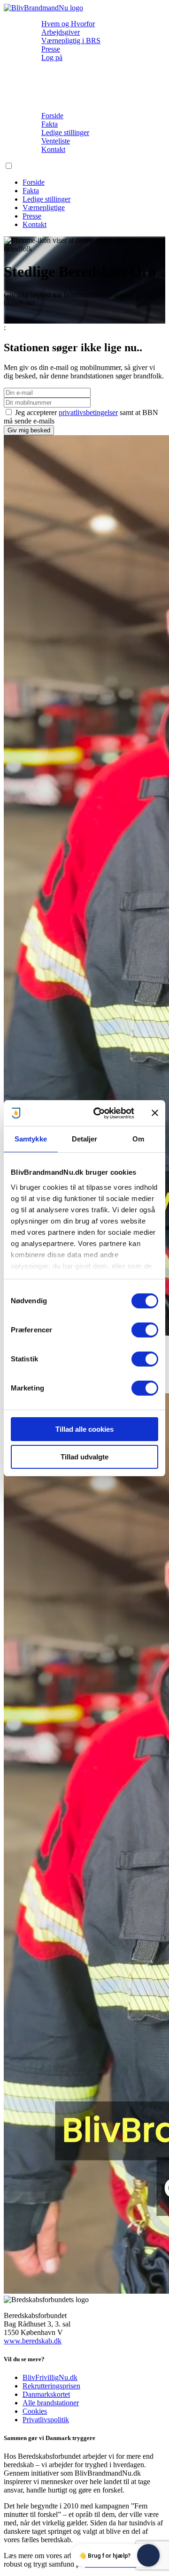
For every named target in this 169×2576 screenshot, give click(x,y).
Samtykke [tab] (31, 1139)
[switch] (145, 1330)
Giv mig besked (29, 430)
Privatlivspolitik (46, 2420)
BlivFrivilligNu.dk (50, 2377)
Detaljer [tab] (85, 1139)
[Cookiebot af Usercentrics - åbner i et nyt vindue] (99, 1113)
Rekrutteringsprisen (51, 2386)
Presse (51, 49)
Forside (52, 116)
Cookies (35, 2411)
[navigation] (43, 8)
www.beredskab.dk (33, 2341)
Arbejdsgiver (61, 32)
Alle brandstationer (51, 2403)
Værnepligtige (44, 208)
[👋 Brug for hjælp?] (148, 2555)
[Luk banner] (155, 1113)
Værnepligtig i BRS (71, 41)
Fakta (50, 124)
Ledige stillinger (65, 132)
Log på (52, 57)
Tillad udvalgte (84, 1457)
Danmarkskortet (46, 2394)
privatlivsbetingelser (88, 412)
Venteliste (56, 141)
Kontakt (53, 149)
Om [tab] (138, 1139)
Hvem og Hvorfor (68, 24)
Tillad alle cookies (84, 1429)
